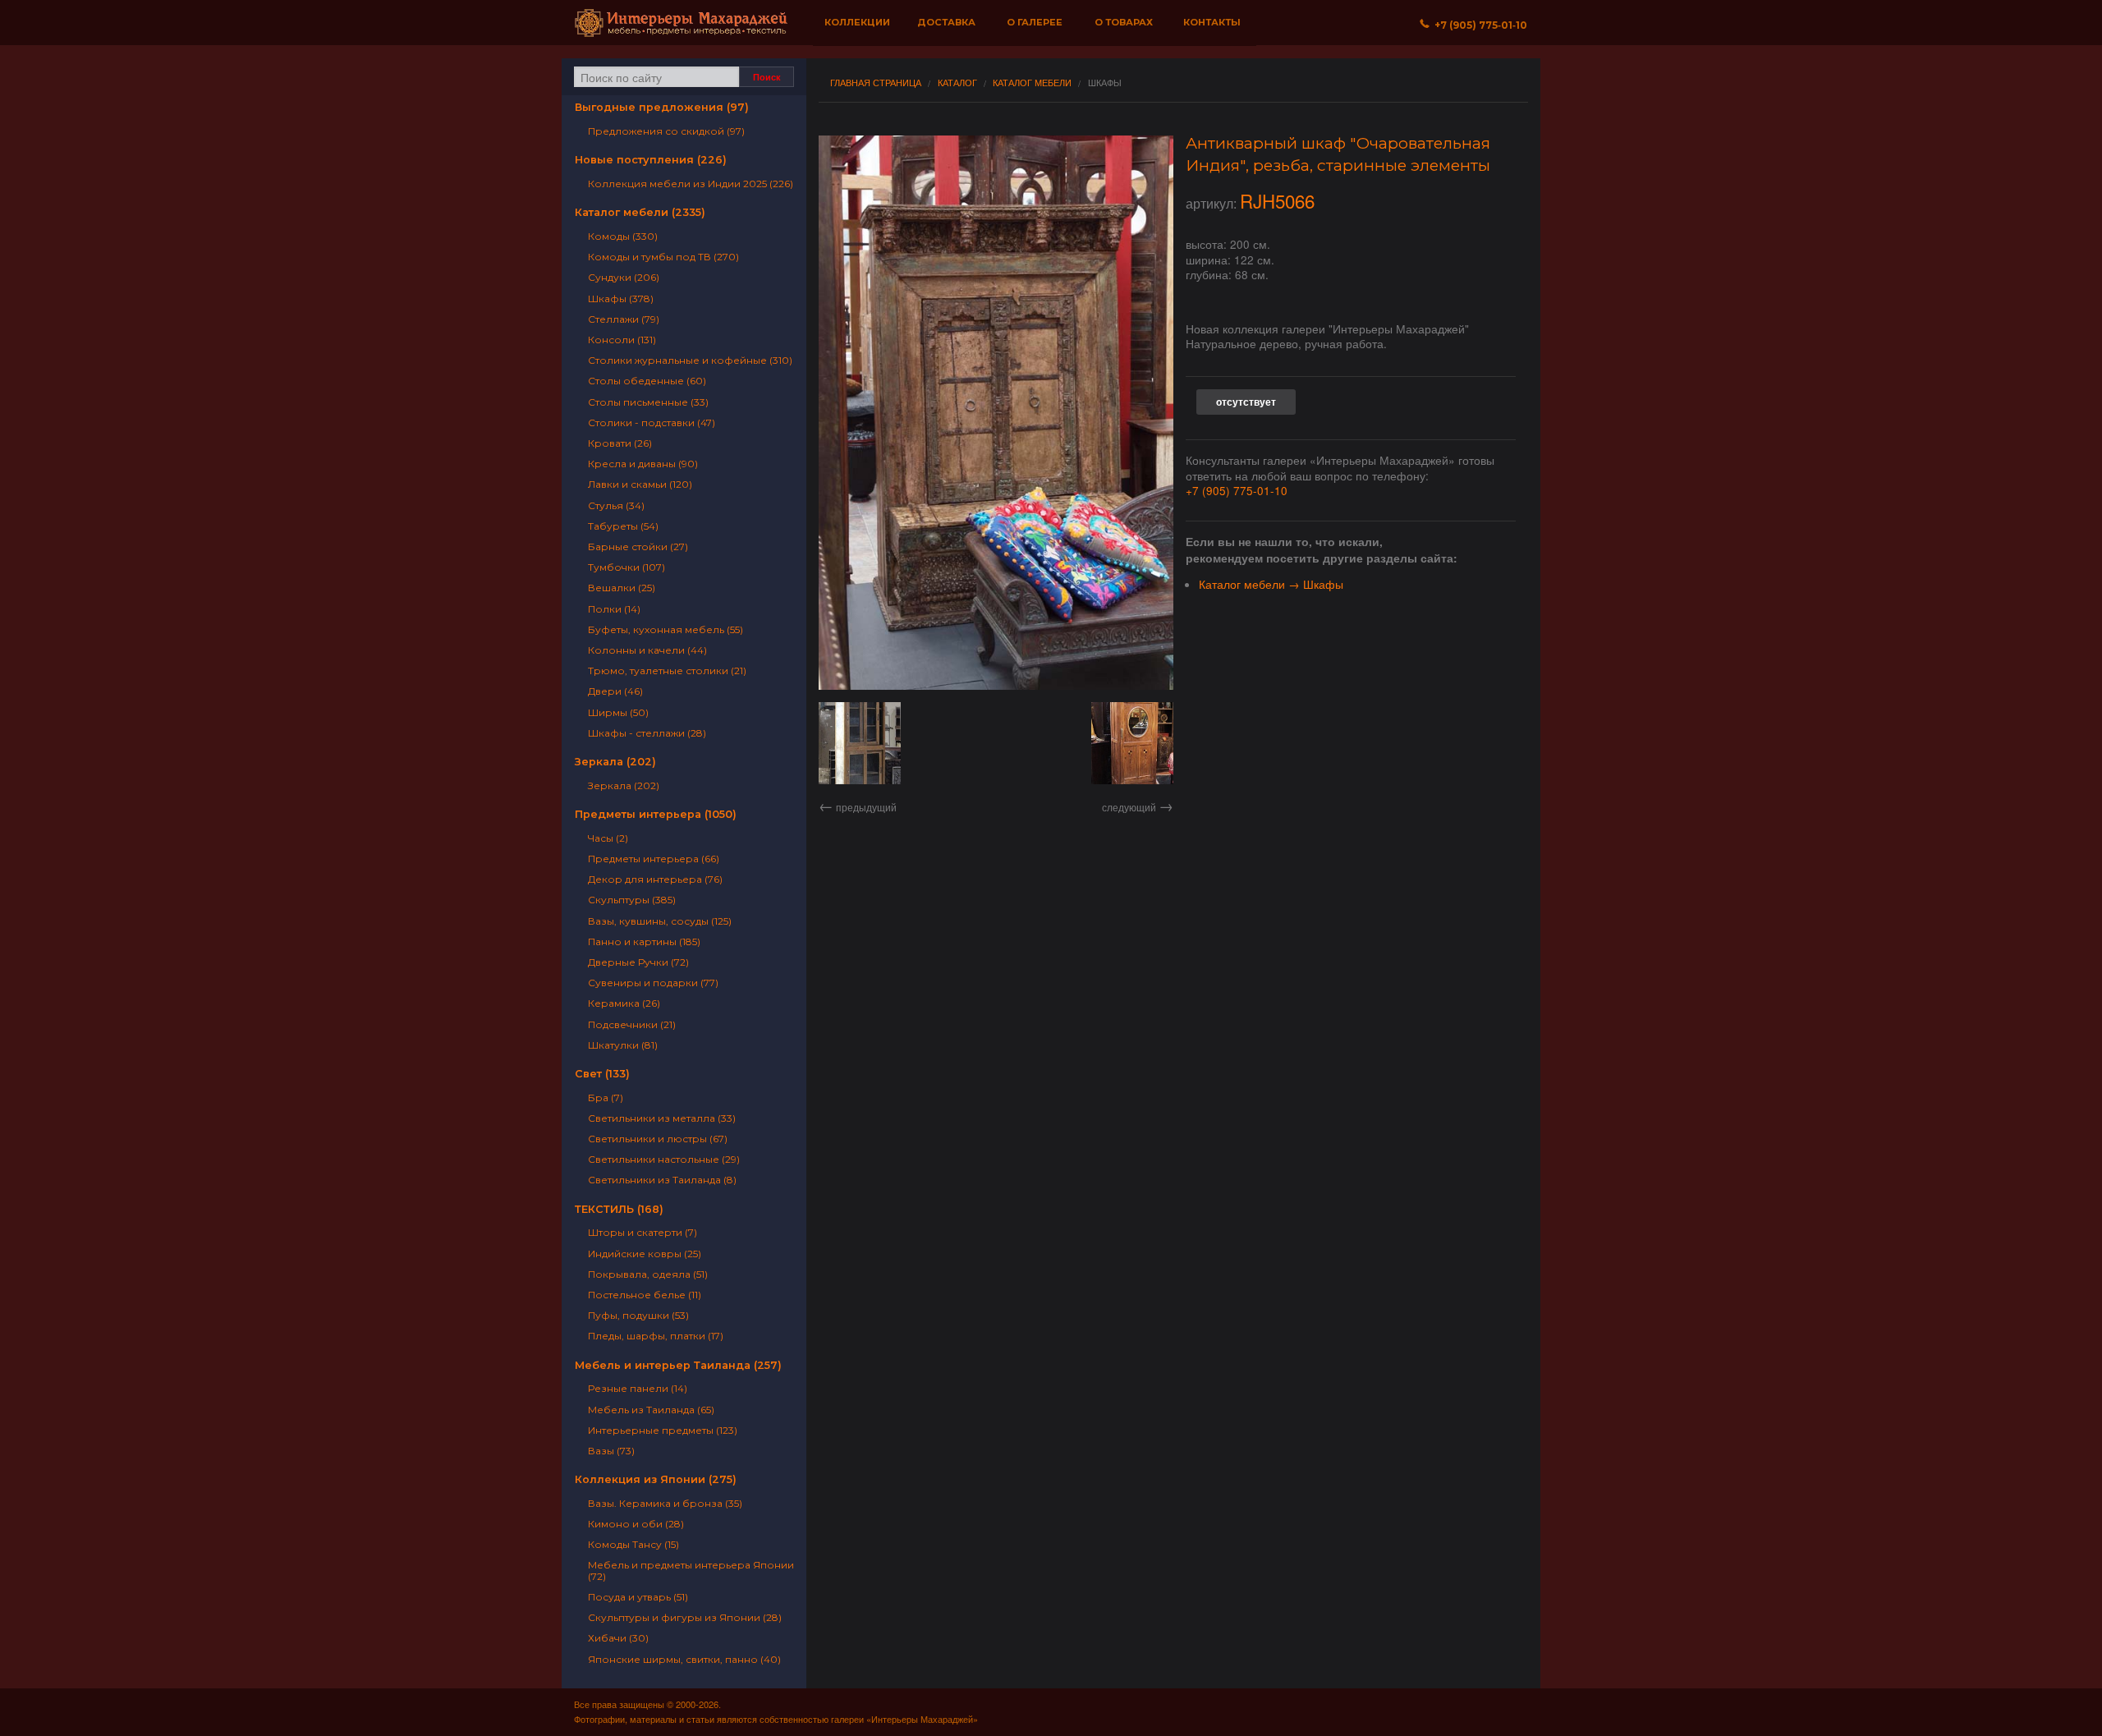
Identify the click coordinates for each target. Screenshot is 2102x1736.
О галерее (1035, 22)
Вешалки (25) (622, 588)
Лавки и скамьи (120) (640, 484)
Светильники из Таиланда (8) (662, 1180)
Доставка (946, 22)
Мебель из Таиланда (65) (651, 1410)
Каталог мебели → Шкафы (1271, 584)
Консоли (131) (622, 340)
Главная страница (876, 83)
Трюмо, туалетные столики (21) (667, 671)
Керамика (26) (624, 1003)
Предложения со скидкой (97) (666, 131)
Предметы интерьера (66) (654, 859)
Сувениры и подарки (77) (653, 983)
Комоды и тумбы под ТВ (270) (663, 257)
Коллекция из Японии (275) (656, 1479)
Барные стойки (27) (638, 547)
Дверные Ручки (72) (638, 962)
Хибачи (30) (618, 1638)
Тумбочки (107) (626, 567)
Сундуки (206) (624, 277)
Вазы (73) (611, 1451)
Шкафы (1105, 83)
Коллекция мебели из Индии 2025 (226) (691, 184)
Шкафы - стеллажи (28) (647, 733)
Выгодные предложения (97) (662, 107)
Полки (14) (614, 609)
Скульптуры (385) (632, 900)
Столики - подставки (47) (652, 423)
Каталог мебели (1032, 83)
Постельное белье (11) (645, 1295)
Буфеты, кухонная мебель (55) (665, 629)
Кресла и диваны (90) (643, 464)
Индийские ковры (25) (645, 1254)
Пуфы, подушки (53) (638, 1315)
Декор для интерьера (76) (655, 879)
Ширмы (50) (618, 712)
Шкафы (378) (621, 299)
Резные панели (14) (638, 1388)
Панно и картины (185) (644, 941)
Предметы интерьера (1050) (656, 814)
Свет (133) (602, 1074)
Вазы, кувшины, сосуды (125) (660, 921)
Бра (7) (606, 1098)
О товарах (1124, 22)
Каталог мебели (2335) (640, 212)
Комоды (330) (623, 236)
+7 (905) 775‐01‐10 (1478, 25)
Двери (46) (615, 691)
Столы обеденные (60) (647, 381)
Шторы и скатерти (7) (643, 1232)
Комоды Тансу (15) (633, 1544)
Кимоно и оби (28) (636, 1524)
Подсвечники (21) (632, 1024)
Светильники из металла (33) (662, 1118)
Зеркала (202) (615, 762)
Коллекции (857, 22)
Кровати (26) (620, 443)
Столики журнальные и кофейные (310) (690, 360)
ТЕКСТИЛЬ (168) (619, 1209)
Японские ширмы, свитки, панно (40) (684, 1659)
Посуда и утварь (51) (638, 1597)
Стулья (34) (616, 505)
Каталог (957, 83)
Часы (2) (608, 838)
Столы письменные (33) (648, 402)
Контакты (1212, 22)
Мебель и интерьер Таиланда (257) (678, 1365)
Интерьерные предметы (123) (663, 1430)
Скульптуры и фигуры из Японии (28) (685, 1617)
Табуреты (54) (623, 526)
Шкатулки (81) (623, 1045)
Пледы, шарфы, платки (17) (656, 1336)
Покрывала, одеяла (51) (648, 1274)
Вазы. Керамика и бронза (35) (665, 1503)
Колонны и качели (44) (647, 650)
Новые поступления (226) (651, 160)
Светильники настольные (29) (664, 1159)
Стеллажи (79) (624, 319)
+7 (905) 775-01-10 (1237, 490)
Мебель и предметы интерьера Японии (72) (691, 1570)
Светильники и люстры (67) (658, 1139)
